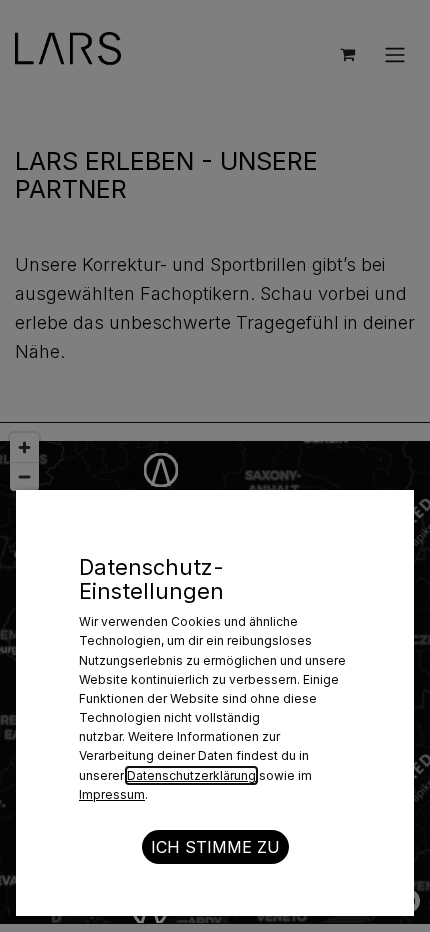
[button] (215, 847)
